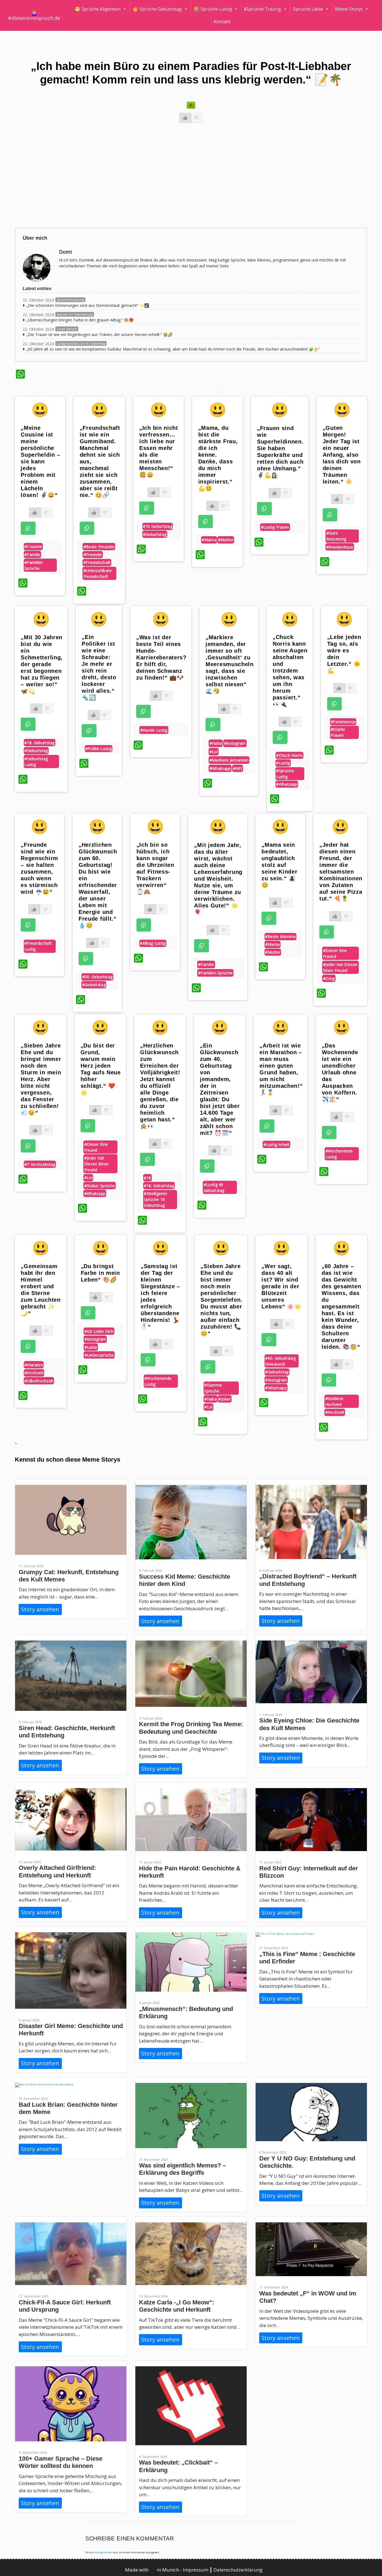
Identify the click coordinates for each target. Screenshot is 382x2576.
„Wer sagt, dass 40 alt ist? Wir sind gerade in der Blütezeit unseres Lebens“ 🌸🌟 (281, 1286)
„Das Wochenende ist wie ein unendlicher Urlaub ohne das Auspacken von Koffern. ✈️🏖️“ (340, 1072)
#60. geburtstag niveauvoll (280, 1361)
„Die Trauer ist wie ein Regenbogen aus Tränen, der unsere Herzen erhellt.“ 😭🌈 (99, 334)
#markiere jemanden (229, 760)
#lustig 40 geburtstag (214, 1187)
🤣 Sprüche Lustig (213, 9)
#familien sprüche (34, 565)
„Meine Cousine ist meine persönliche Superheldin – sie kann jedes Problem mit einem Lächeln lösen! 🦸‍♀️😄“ (40, 461)
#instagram (235, 743)
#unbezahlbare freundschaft (98, 573)
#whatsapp (220, 768)
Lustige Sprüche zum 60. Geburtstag (81, 344)
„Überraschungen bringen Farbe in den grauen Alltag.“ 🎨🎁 (80, 320)
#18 (147, 1178)
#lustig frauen (275, 527)
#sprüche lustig (285, 774)
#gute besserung (336, 536)
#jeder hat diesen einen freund (340, 967)
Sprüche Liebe (308, 9)
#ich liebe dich (99, 1331)
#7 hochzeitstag (40, 1164)
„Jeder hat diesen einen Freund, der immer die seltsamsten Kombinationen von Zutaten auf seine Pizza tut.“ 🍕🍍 (341, 872)
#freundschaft (97, 562)
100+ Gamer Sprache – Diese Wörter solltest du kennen (61, 2462)
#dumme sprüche (213, 1388)
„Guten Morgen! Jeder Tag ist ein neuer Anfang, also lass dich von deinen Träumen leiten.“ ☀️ (342, 455)
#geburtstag (155, 534)
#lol (214, 752)
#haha (216, 743)
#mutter (226, 540)
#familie (32, 555)
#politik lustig (99, 749)
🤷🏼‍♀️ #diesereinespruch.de (34, 15)
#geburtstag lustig (36, 762)
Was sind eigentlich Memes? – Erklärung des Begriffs (182, 2169)
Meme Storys (349, 9)
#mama (209, 540)
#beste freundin (99, 547)
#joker (225, 1399)
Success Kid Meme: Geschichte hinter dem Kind (185, 1580)
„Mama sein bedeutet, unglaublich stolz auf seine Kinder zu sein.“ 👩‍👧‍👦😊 (279, 865)
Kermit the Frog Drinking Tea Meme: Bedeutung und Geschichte (191, 1728)
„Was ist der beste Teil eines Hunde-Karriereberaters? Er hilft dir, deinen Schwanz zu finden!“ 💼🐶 (161, 657)
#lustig (283, 763)
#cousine (33, 546)
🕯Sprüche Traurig (263, 9)
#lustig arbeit (277, 1144)
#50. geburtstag (97, 977)
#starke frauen (338, 732)
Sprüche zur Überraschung (75, 314)
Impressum (196, 2570)
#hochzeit (34, 1373)
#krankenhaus (340, 547)
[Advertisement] (183, 180)
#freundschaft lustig (38, 946)
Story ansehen (40, 1609)
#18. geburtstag (40, 743)
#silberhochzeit (39, 1381)
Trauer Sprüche (67, 329)
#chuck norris (289, 755)
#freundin (93, 555)
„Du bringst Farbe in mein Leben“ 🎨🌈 (100, 1273)
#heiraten (34, 1365)
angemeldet (105, 2552)
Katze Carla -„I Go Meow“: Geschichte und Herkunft (177, 2306)
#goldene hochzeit (334, 1401)
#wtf (238, 768)
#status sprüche (100, 1186)
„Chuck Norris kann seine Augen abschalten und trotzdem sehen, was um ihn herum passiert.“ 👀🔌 (290, 671)
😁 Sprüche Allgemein (98, 9)
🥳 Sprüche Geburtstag (157, 9)
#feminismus (343, 722)
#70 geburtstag (158, 526)
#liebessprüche (99, 1355)
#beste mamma (280, 936)
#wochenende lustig (339, 1154)
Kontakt (222, 22)
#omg (329, 978)
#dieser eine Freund (335, 953)
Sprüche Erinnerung (70, 300)
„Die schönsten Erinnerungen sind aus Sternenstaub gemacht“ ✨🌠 (88, 305)
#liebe (91, 1347)
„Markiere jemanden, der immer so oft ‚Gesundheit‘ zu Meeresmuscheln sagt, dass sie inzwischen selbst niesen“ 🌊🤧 (230, 664)
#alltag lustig (153, 943)
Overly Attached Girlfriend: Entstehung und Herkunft (57, 1871)
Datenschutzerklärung (238, 2570)
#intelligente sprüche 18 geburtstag (155, 1199)
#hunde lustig (154, 730)
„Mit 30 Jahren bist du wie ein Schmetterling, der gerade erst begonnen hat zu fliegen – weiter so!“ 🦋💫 (42, 664)
